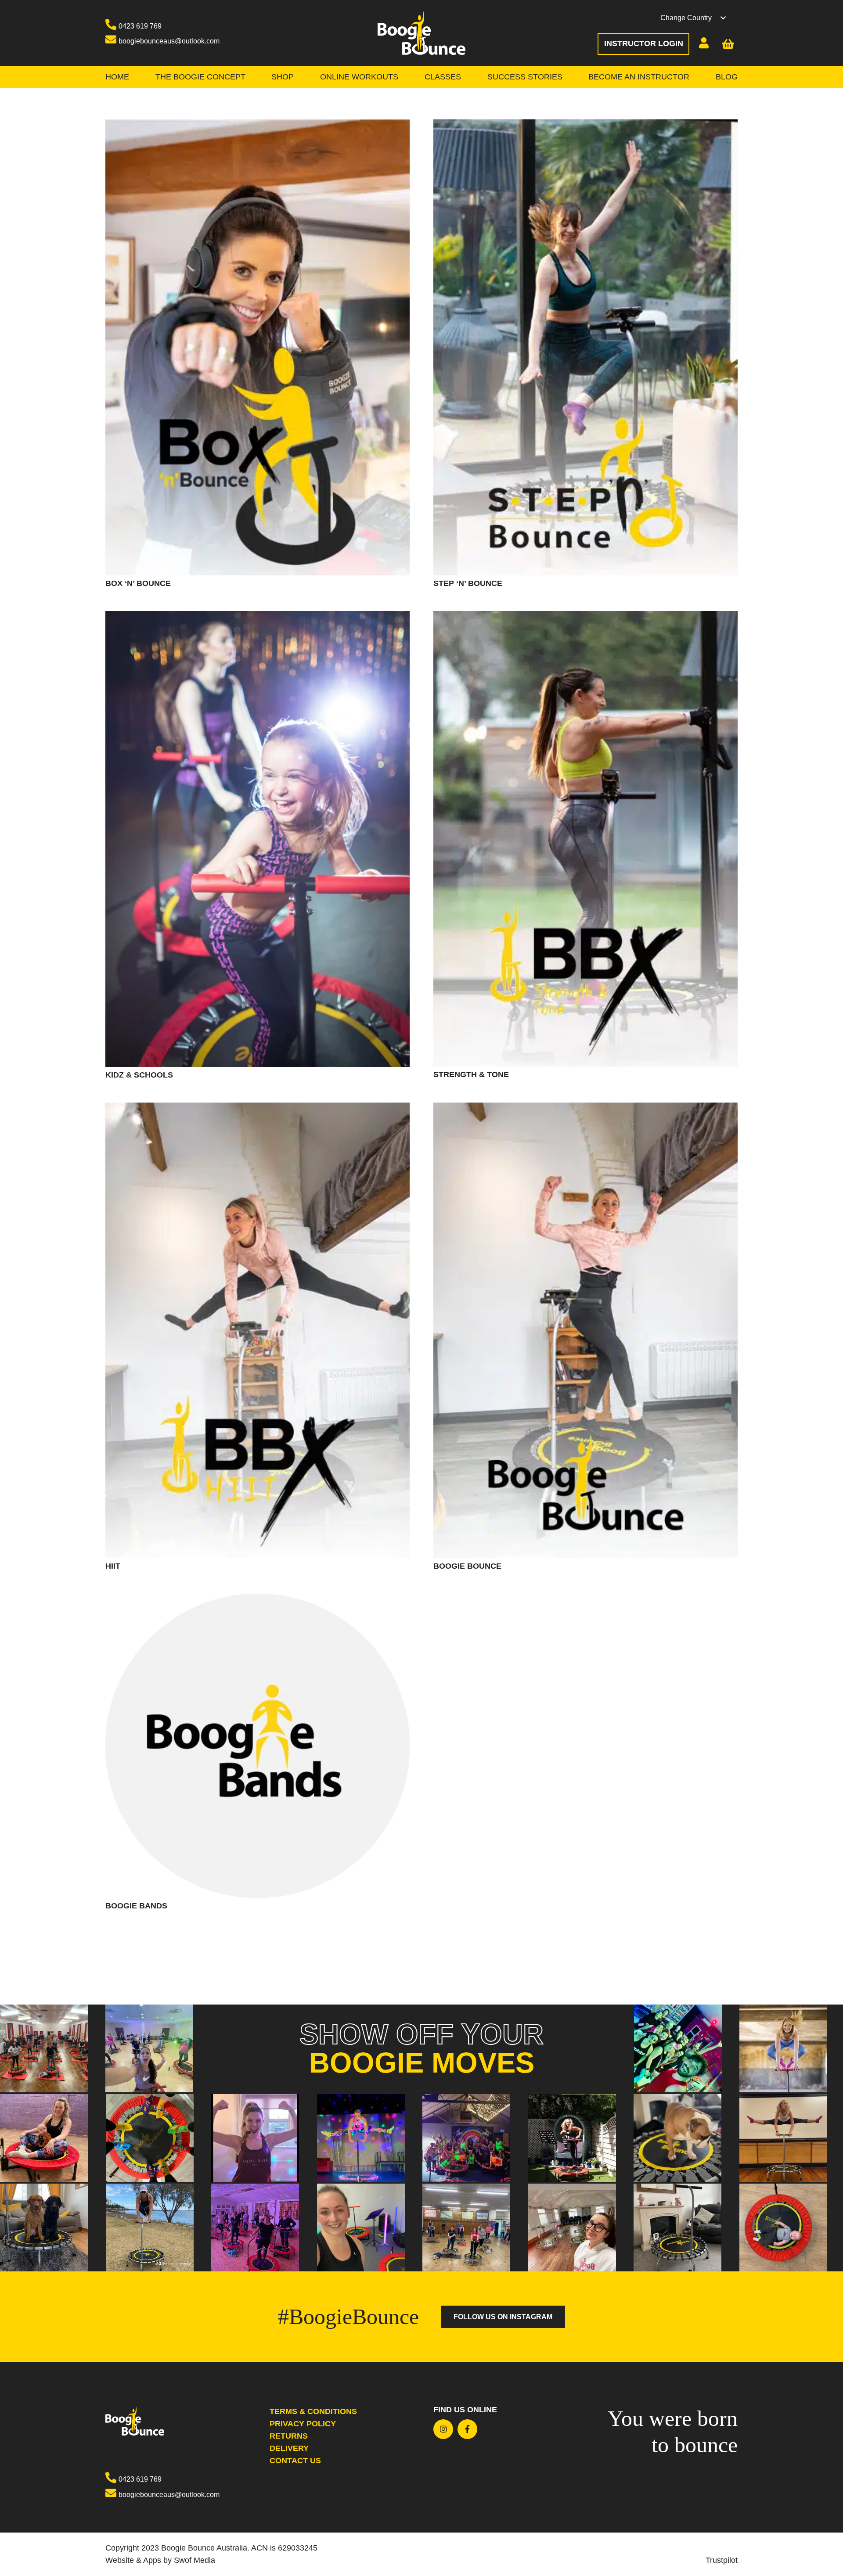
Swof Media (195, 2560)
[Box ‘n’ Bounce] (258, 126)
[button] (699, 18)
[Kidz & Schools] (258, 617)
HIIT (113, 1566)
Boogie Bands (136, 1906)
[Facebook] (467, 2429)
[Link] (422, 33)
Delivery (289, 2448)
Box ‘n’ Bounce (138, 583)
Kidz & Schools (139, 1075)
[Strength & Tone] (585, 617)
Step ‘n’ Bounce (468, 583)
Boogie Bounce (467, 1566)
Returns (289, 2436)
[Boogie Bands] (258, 1600)
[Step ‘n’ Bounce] (585, 126)
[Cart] (729, 44)
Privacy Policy (303, 2424)
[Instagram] (443, 2429)
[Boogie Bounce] (585, 1109)
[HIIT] (258, 1109)
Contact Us (295, 2461)
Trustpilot (722, 2560)
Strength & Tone (471, 1074)
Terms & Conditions (313, 2411)
